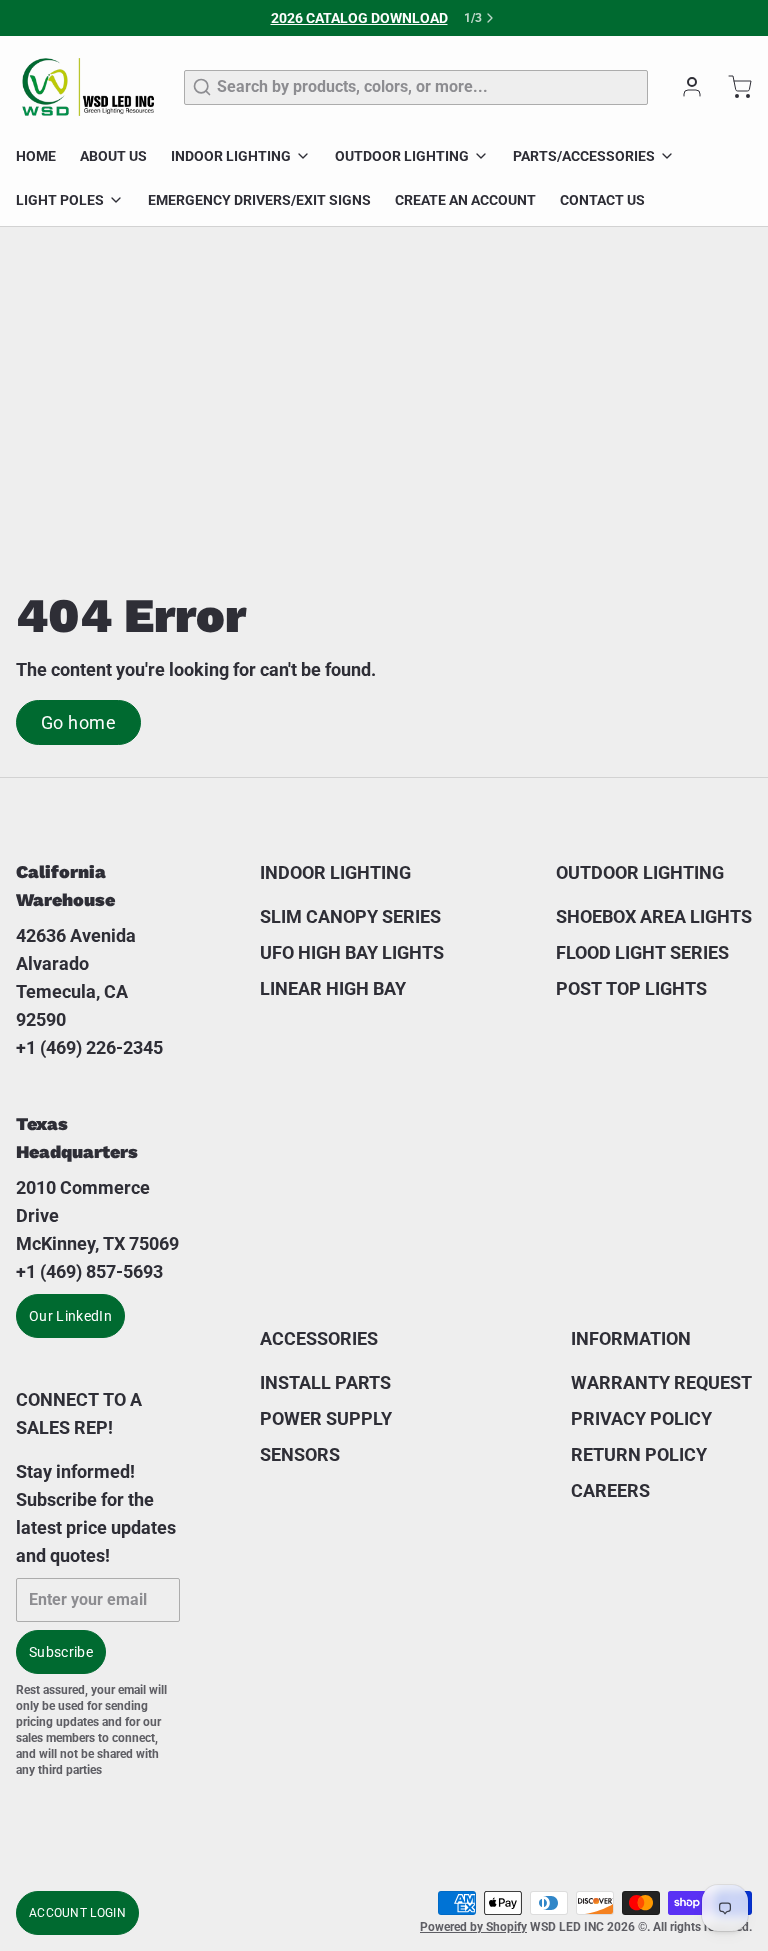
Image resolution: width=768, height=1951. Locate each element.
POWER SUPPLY (326, 1418)
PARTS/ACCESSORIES (584, 156)
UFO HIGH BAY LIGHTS (352, 952)
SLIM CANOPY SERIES (350, 916)
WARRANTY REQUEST (661, 1382)
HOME (36, 156)
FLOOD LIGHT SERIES (642, 952)
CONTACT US (602, 200)
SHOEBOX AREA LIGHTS (654, 916)
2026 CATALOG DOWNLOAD (359, 18)
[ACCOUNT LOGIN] (684, 87)
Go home (78, 722)
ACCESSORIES (319, 1338)
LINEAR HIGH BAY (333, 988)
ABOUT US (113, 156)
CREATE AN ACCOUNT (465, 200)
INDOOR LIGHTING (231, 156)
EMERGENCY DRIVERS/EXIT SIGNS (259, 200)
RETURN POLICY (639, 1454)
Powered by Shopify (473, 1927)
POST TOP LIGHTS (631, 988)
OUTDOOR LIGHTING (402, 156)
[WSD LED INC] (88, 87)
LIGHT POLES (60, 200)
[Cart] (732, 87)
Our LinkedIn (70, 1316)
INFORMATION (631, 1338)
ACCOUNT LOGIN (77, 1913)
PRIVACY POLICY (641, 1418)
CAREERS (610, 1490)
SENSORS (300, 1454)
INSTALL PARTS (325, 1382)
